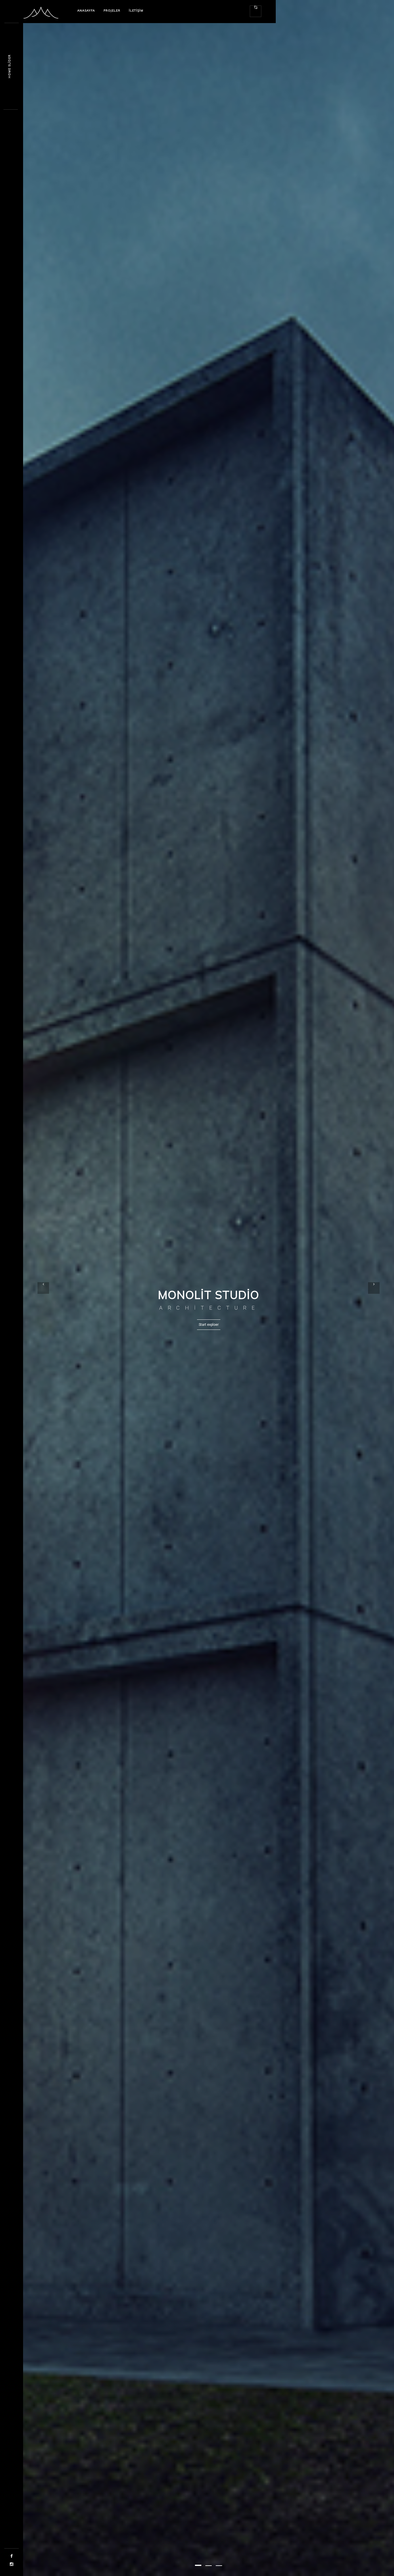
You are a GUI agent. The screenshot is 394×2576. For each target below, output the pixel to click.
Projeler (112, 11)
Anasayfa (86, 11)
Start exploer (209, 1325)
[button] (198, 2565)
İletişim (136, 11)
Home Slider (9, 66)
